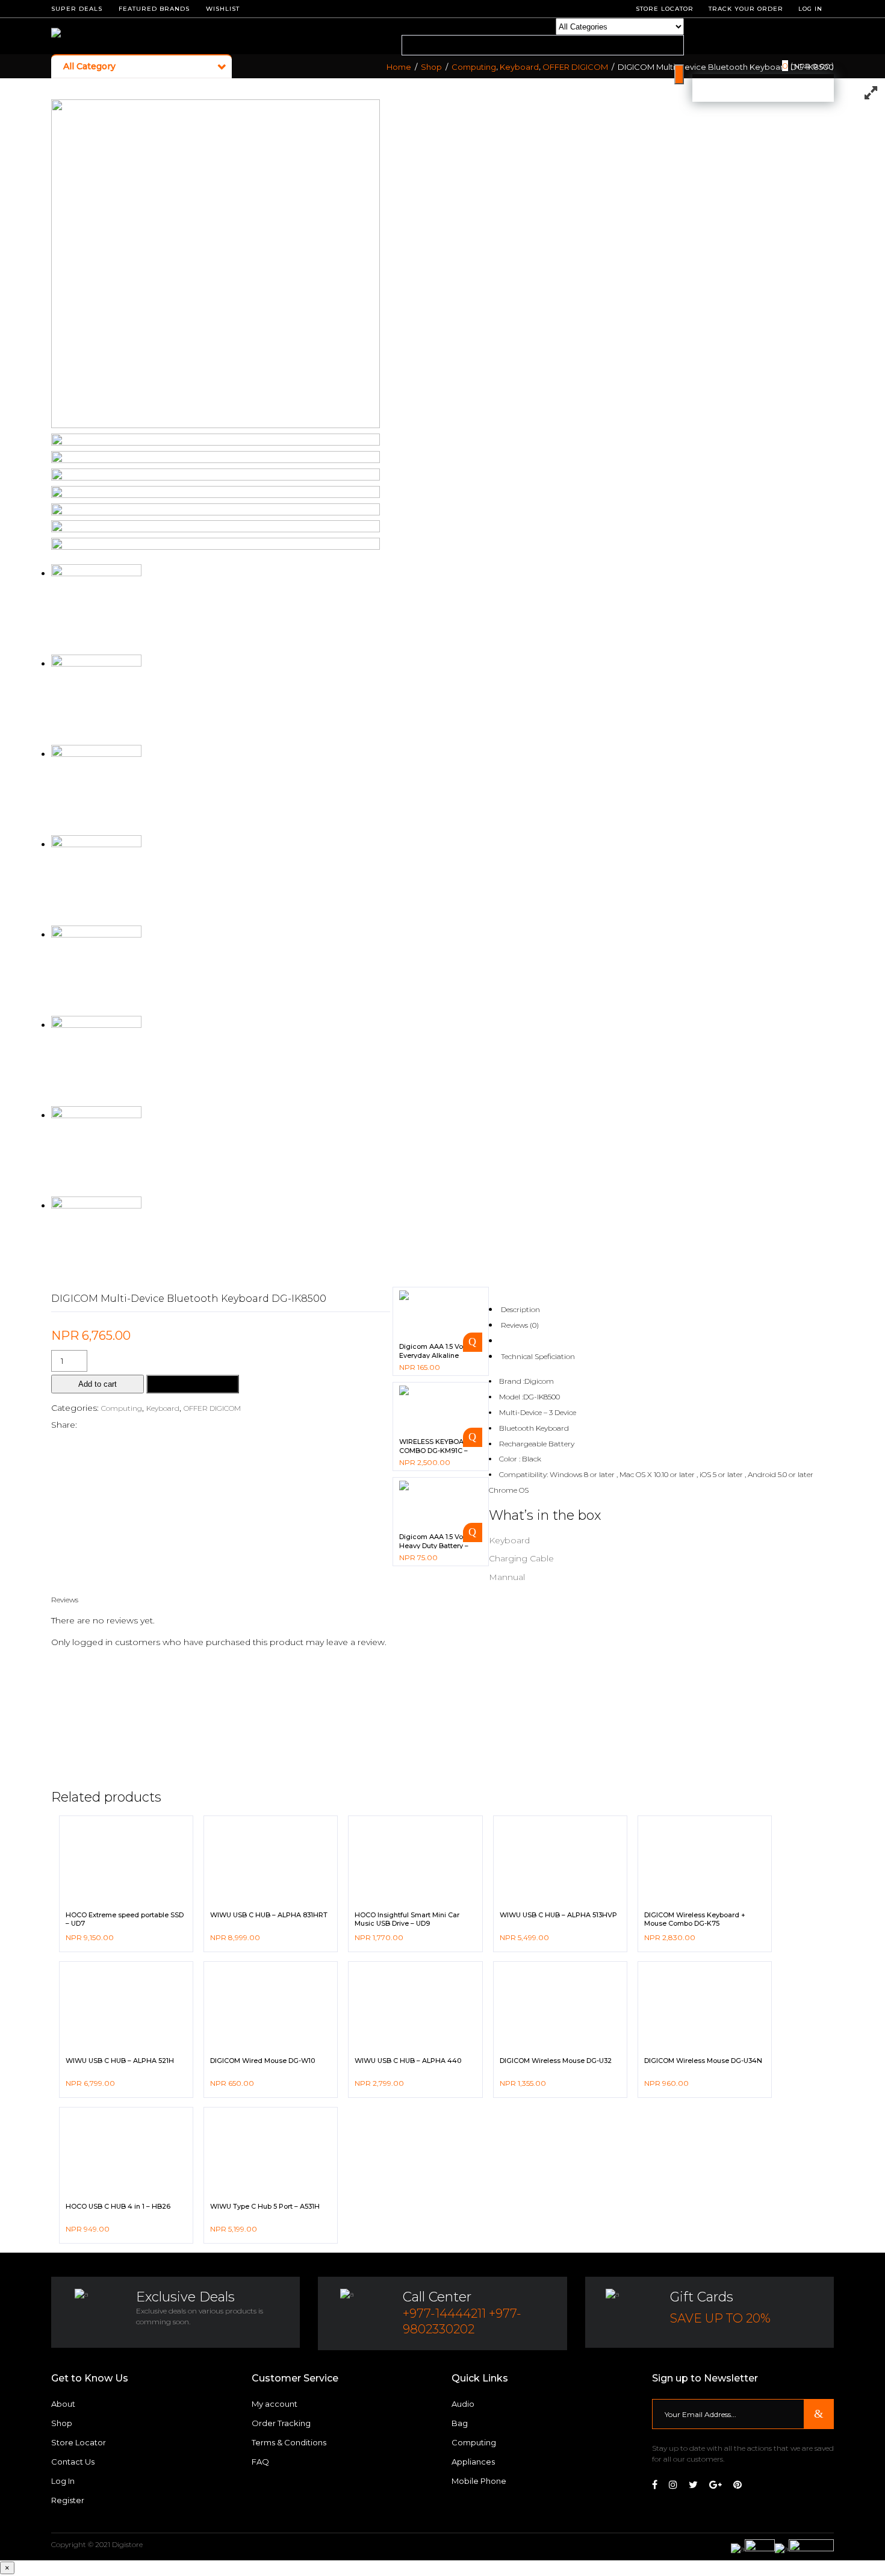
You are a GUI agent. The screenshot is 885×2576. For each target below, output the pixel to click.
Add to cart (98, 1384)
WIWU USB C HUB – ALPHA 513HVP (558, 1915)
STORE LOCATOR (665, 9)
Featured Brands (154, 9)
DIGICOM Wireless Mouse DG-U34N (703, 2061)
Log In (810, 9)
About (63, 2404)
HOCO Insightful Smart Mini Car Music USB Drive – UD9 (407, 1919)
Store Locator (79, 2442)
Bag (460, 2423)
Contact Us (73, 2462)
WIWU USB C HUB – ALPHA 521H (120, 2061)
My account (275, 2404)
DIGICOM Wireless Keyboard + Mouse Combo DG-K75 (695, 1919)
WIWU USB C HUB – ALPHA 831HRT (269, 1915)
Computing (474, 67)
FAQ (260, 2462)
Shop (431, 67)
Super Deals (77, 9)
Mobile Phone (479, 2481)
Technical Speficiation (538, 1356)
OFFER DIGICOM (575, 67)
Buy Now (193, 1384)
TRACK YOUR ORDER (746, 9)
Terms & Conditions (289, 2442)
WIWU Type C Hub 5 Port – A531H (265, 2206)
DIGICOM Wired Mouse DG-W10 (262, 2061)
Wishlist (223, 9)
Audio (463, 2404)
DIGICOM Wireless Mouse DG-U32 (556, 2061)
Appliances (473, 2462)
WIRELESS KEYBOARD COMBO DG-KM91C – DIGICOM (436, 1450)
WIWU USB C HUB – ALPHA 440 (408, 2061)
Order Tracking (281, 2423)
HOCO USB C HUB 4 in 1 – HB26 (118, 2206)
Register (68, 2500)
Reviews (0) (520, 1325)
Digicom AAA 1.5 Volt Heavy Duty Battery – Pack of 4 (434, 1545)
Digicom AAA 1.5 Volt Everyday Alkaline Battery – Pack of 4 (433, 1355)
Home (399, 67)
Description (520, 1309)
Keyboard (519, 67)
